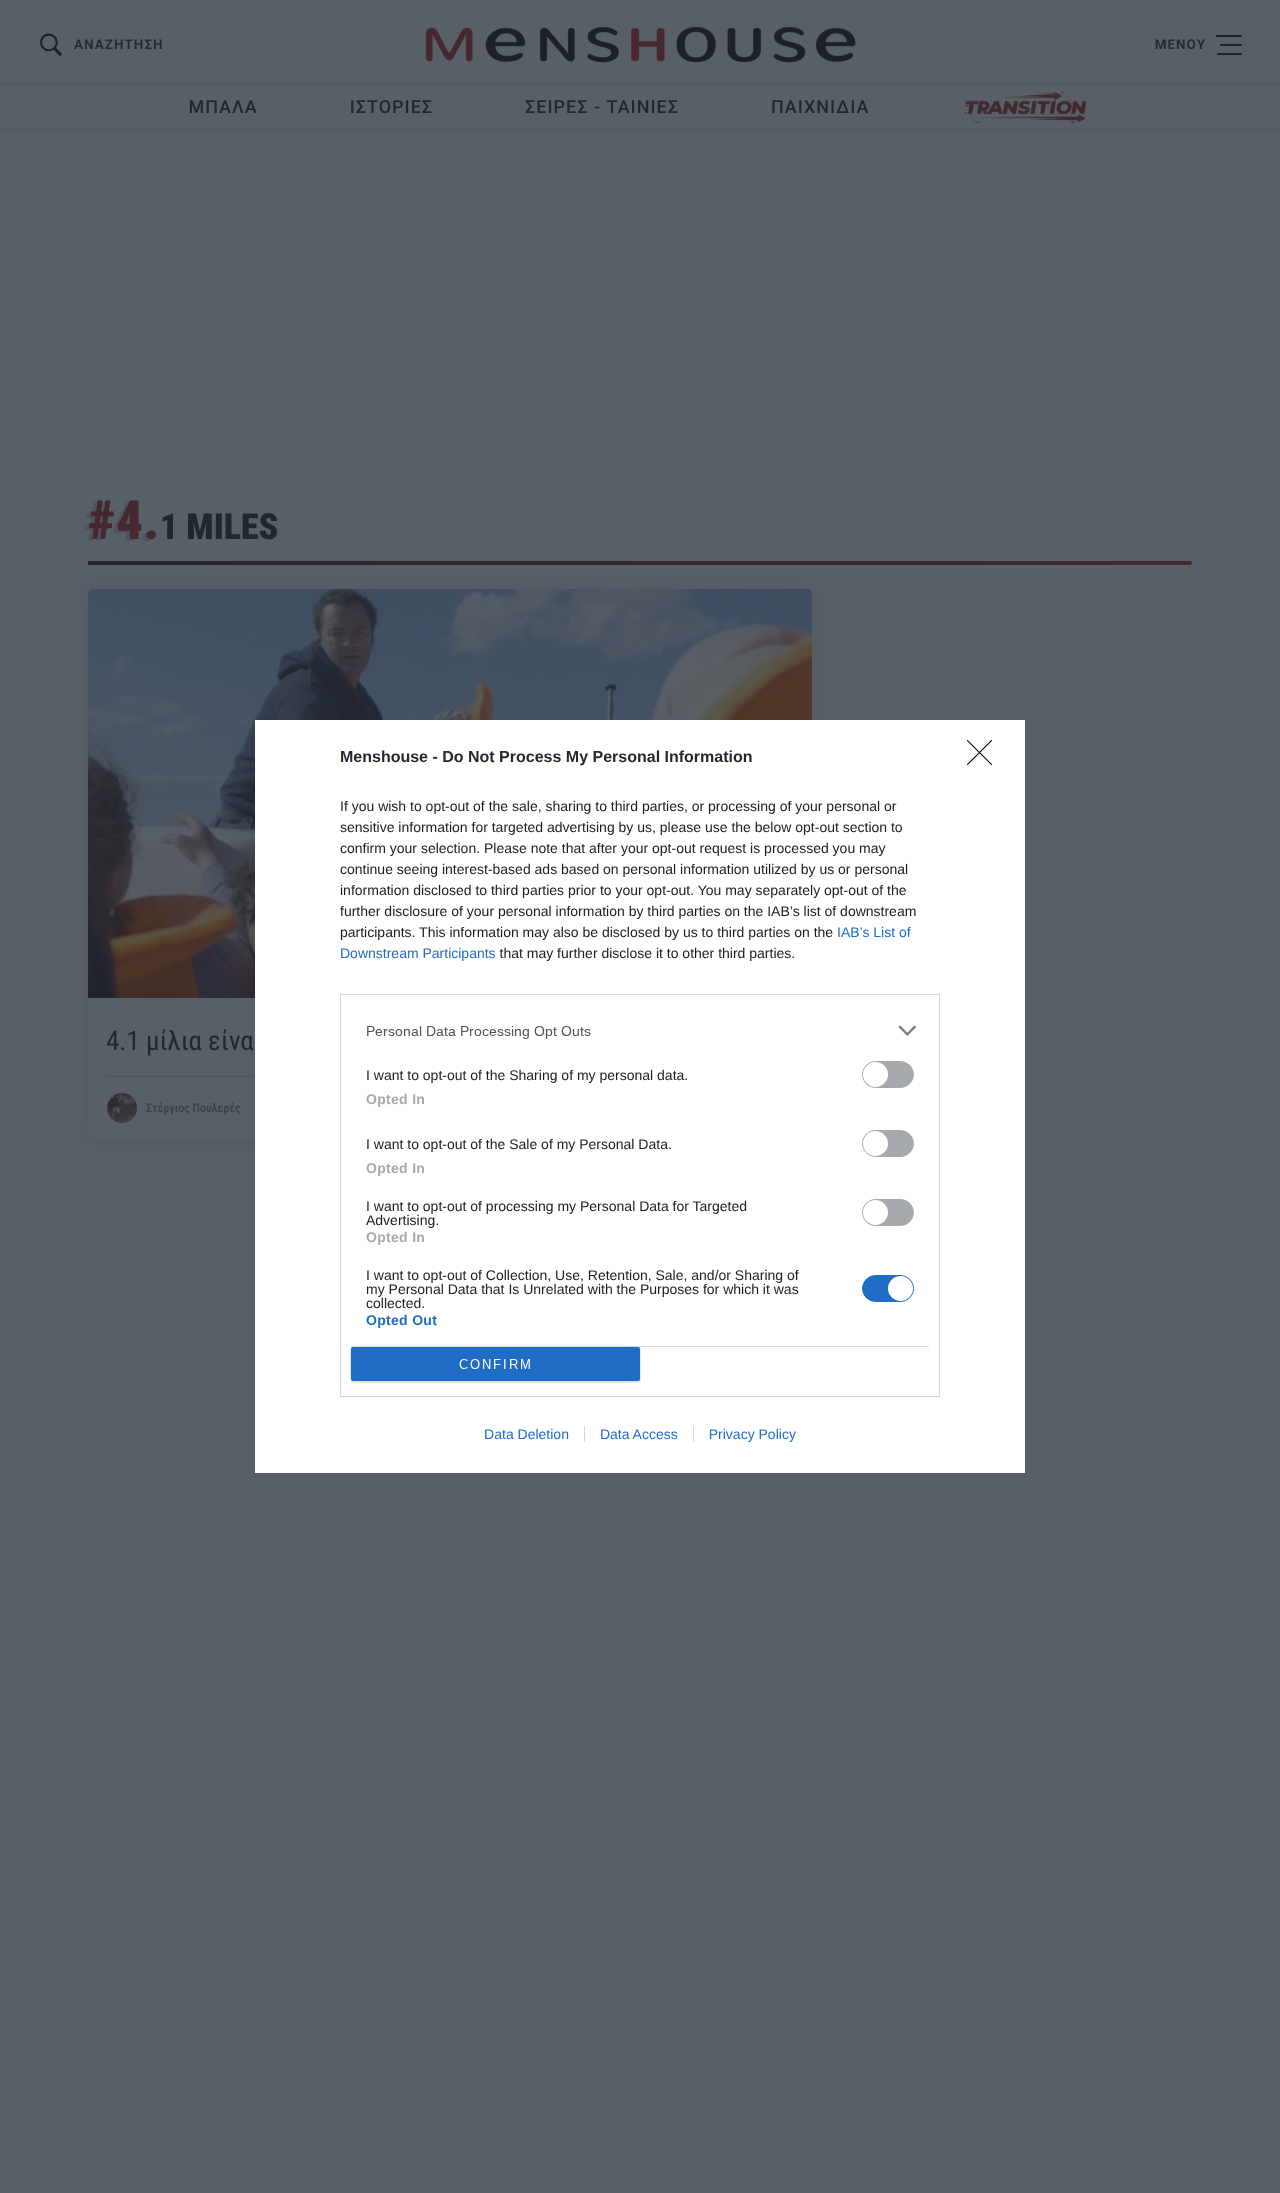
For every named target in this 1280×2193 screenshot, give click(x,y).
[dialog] (640, 1096)
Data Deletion (526, 1434)
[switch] (888, 1074)
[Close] (986, 759)
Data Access (639, 1434)
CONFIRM (496, 1364)
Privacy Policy (752, 1434)
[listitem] (640, 1030)
